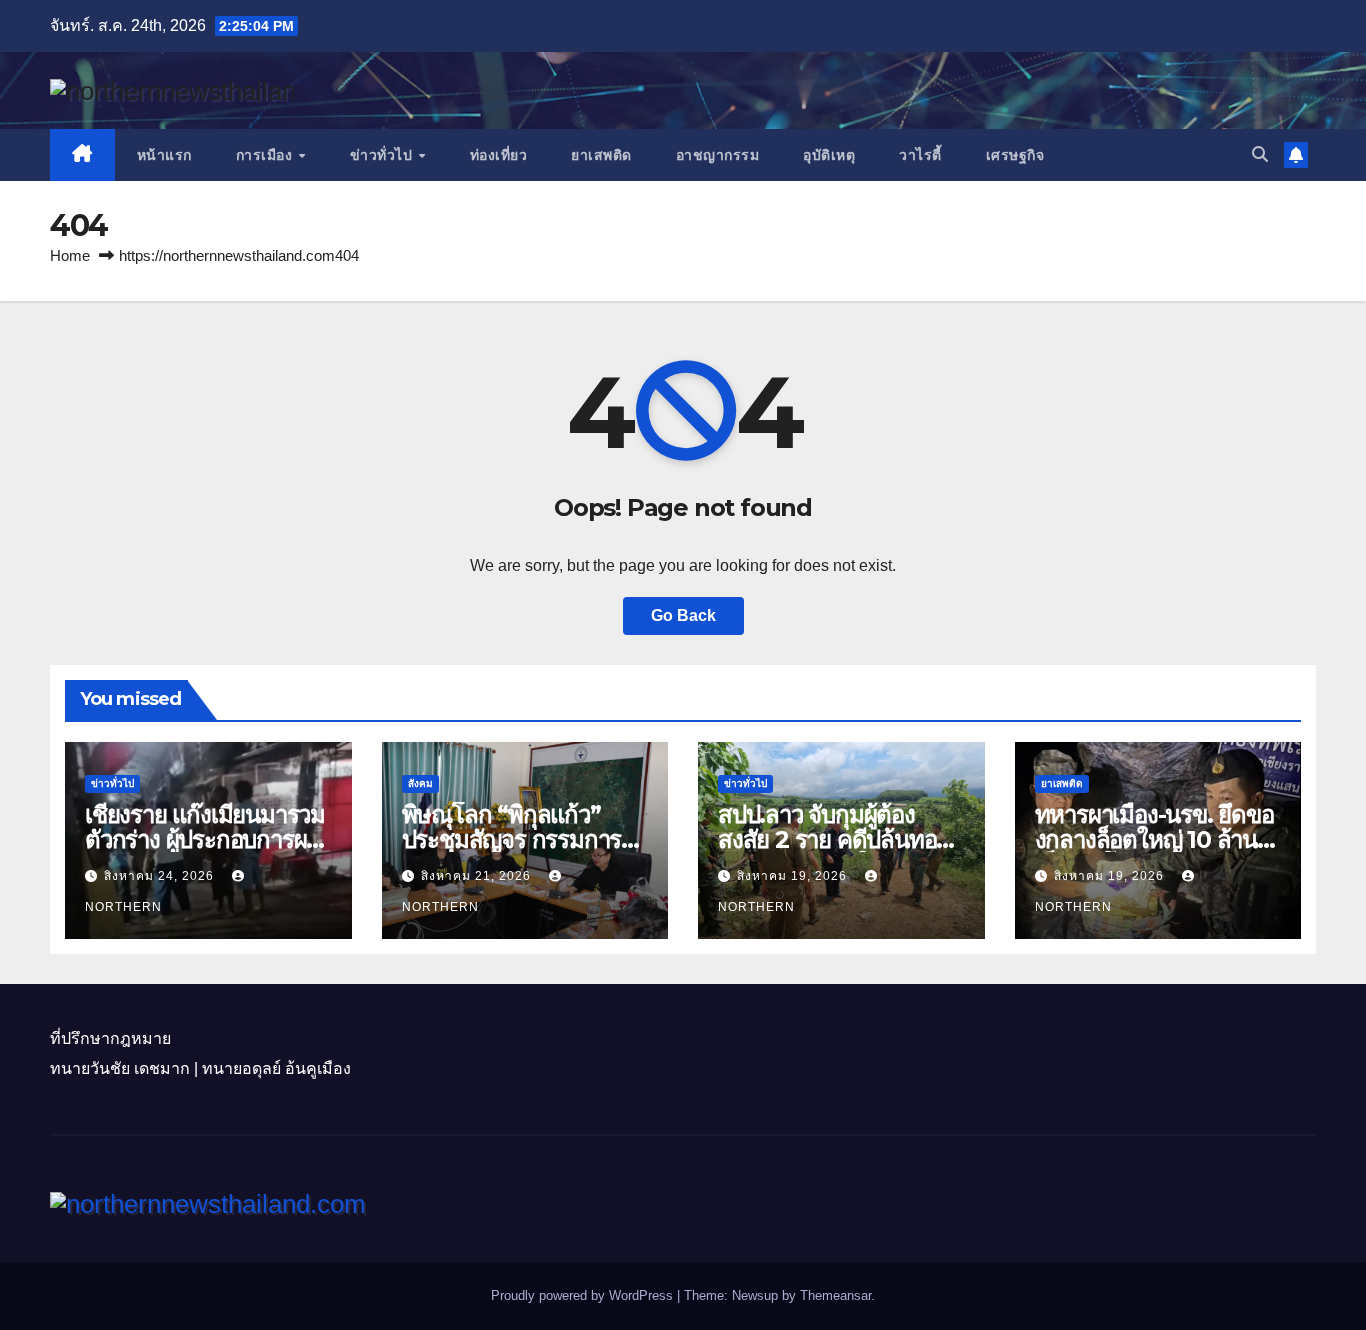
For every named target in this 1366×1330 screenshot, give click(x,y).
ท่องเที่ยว (499, 155)
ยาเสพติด (601, 155)
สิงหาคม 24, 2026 (161, 876)
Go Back (683, 615)
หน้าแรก (164, 155)
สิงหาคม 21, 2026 (478, 876)
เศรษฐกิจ (1015, 155)
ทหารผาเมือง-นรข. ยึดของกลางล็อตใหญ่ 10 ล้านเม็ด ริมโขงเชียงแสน (1154, 839)
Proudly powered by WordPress (584, 1295)
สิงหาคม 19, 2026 (794, 876)
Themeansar (835, 1295)
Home (70, 255)
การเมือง (266, 155)
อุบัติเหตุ (829, 155)
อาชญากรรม (718, 155)
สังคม (420, 783)
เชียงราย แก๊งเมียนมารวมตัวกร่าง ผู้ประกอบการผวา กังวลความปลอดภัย (207, 839)
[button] (1260, 154)
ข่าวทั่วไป (383, 155)
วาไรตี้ (920, 155)
